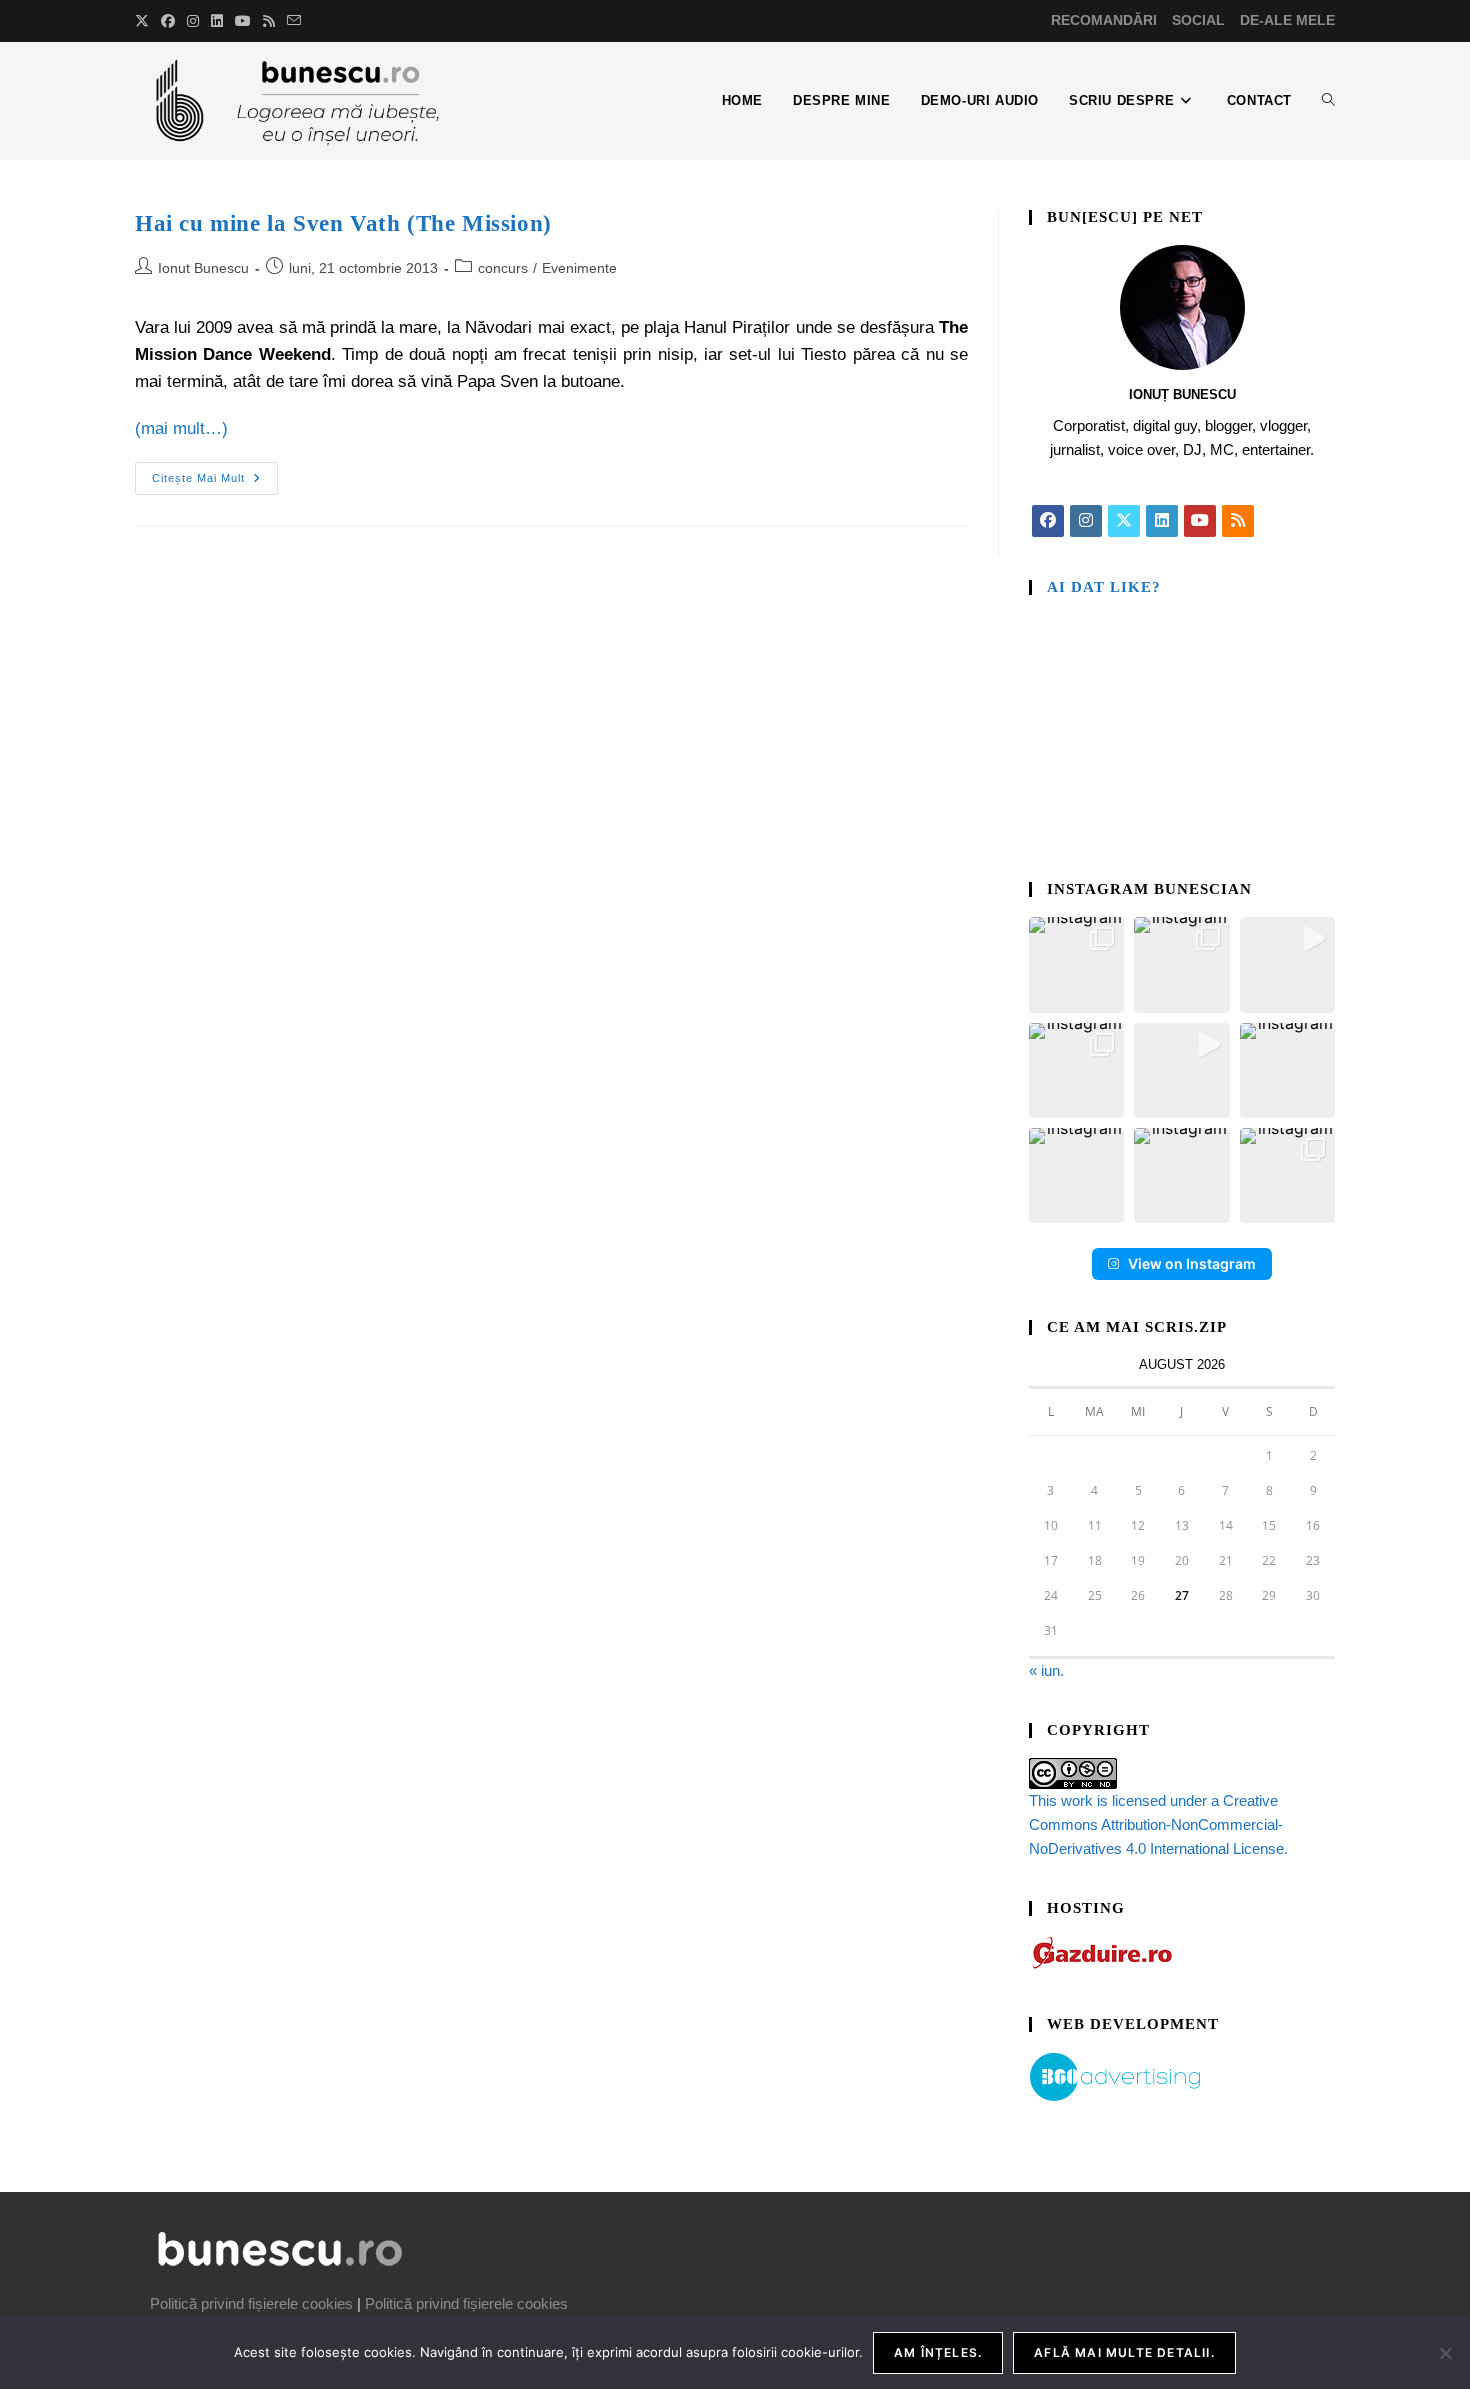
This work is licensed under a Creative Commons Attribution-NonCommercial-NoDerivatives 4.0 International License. (1158, 1824)
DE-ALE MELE (1287, 20)
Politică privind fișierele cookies (251, 2303)
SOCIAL (1198, 20)
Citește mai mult (215, 473)
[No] (1445, 2353)
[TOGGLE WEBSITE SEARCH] (1328, 101)
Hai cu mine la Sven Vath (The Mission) (343, 223)
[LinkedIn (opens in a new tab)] (217, 21)
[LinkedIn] (1162, 521)
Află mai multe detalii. (1124, 2352)
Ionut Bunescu (203, 268)
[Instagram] (1086, 521)
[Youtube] (1200, 521)
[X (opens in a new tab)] (145, 21)
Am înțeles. (938, 2352)
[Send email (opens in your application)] (294, 21)
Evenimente (579, 268)
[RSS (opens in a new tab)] (269, 21)
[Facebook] (1048, 521)
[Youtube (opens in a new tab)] (243, 21)
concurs (503, 268)
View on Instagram (1192, 1263)
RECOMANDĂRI (1104, 20)
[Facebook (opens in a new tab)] (168, 21)
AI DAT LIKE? (1104, 587)
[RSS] (1238, 521)
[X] (1124, 521)
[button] (1076, 964)
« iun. (1046, 1670)
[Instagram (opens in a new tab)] (193, 21)
